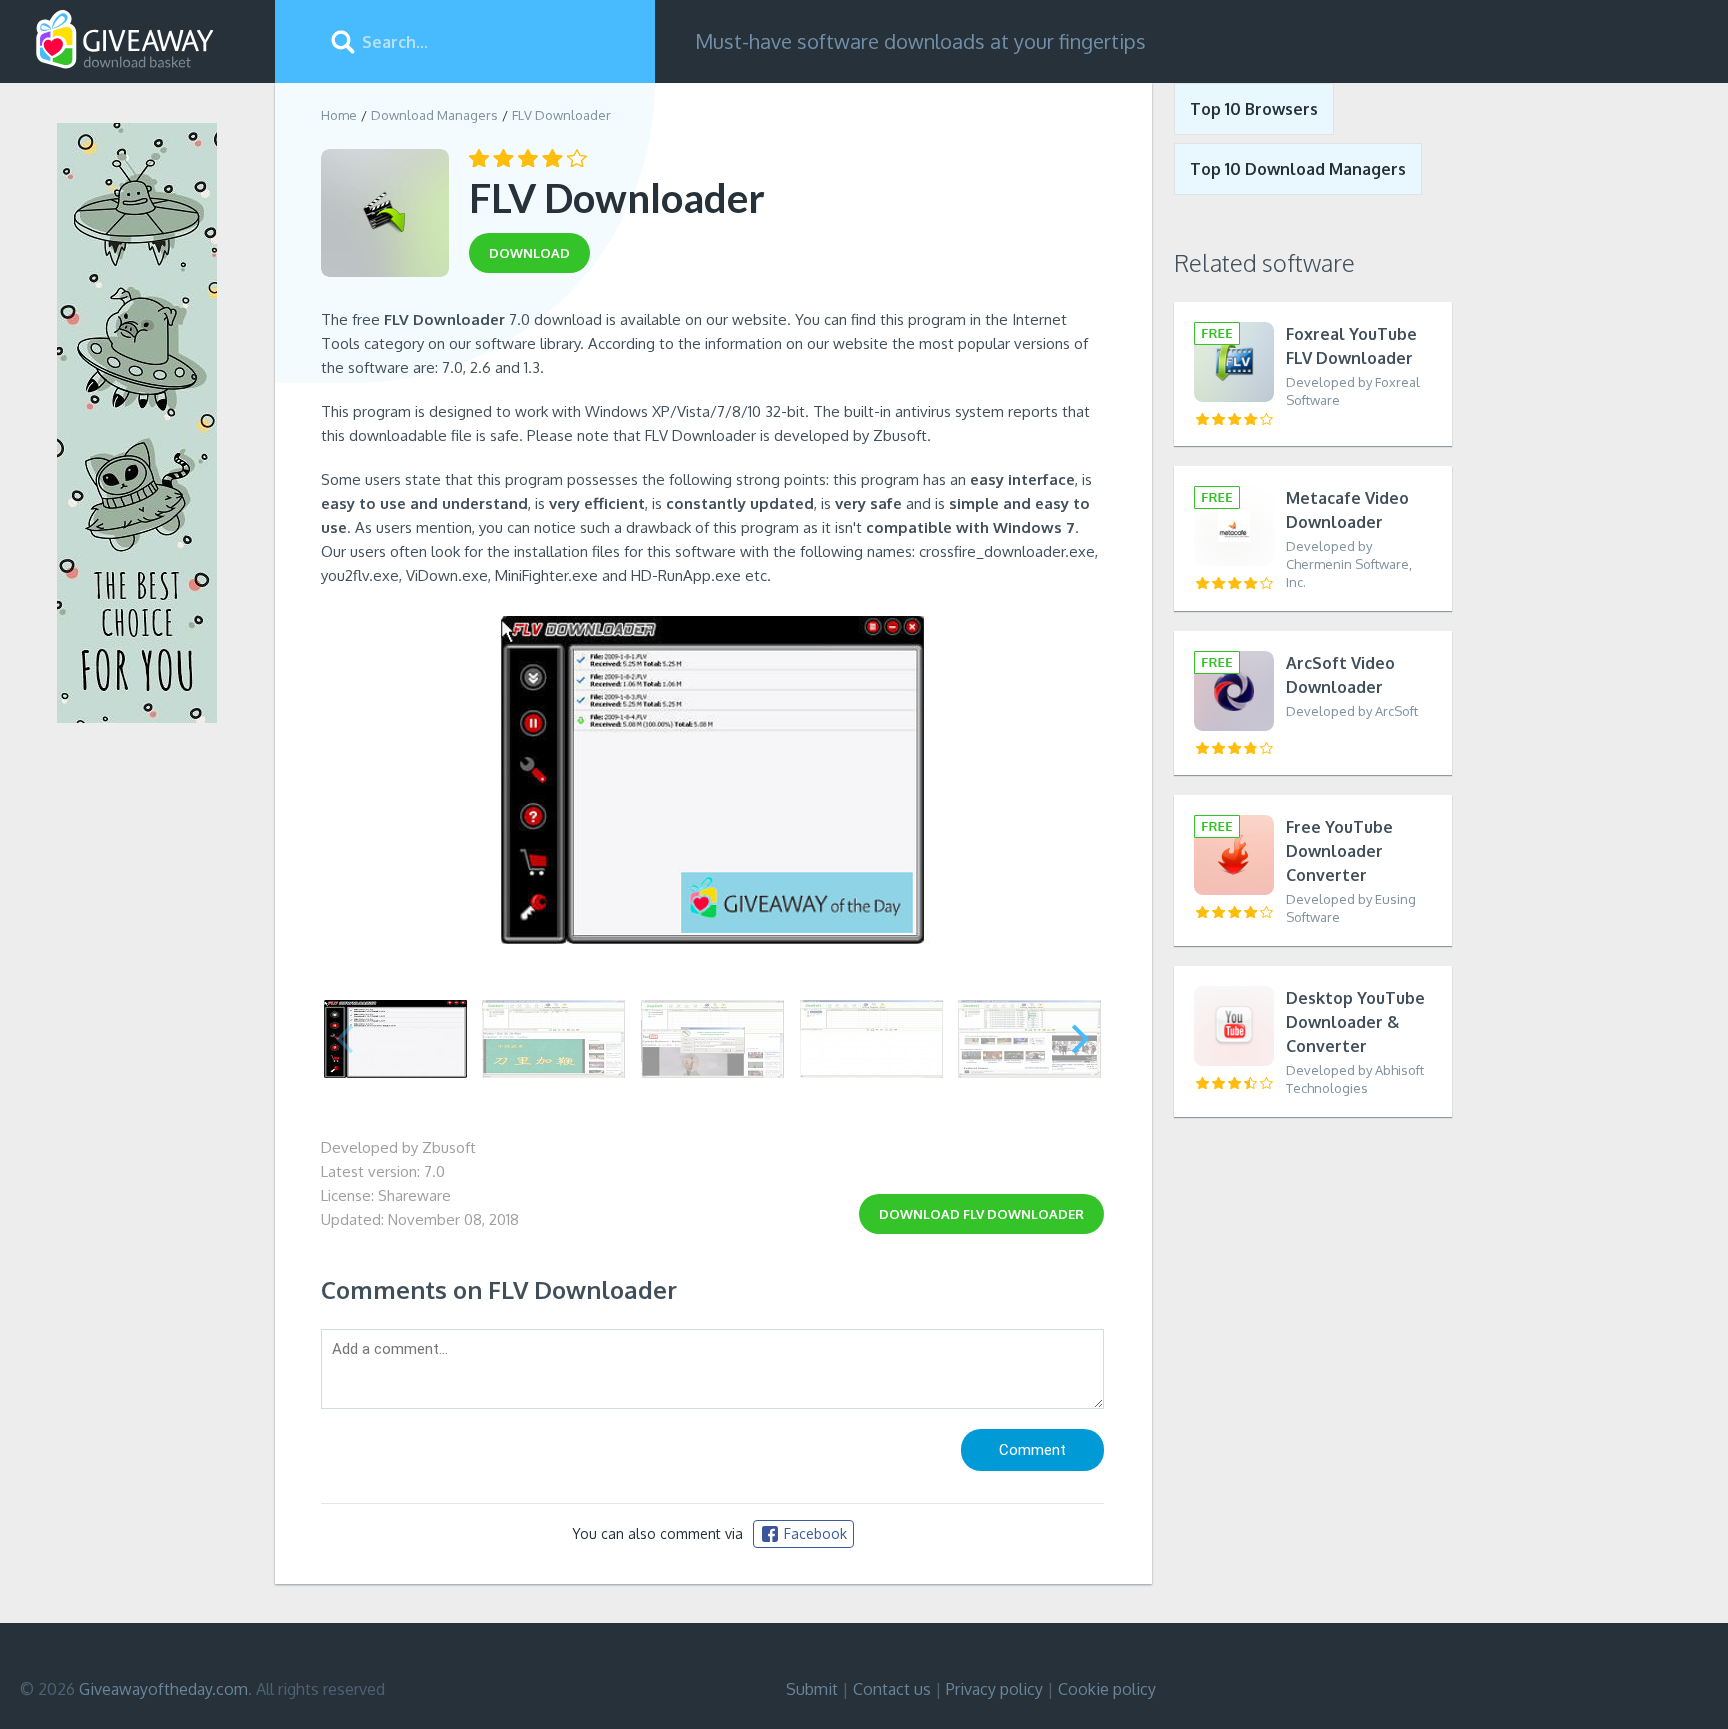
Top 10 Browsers (1254, 109)
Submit (812, 1689)
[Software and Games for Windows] (125, 40)
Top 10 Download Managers (1298, 169)
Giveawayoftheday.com (163, 1689)
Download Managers (434, 115)
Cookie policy (1107, 1689)
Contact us (892, 1689)
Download (981, 1214)
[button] (1080, 1039)
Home (339, 115)
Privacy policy (994, 1689)
